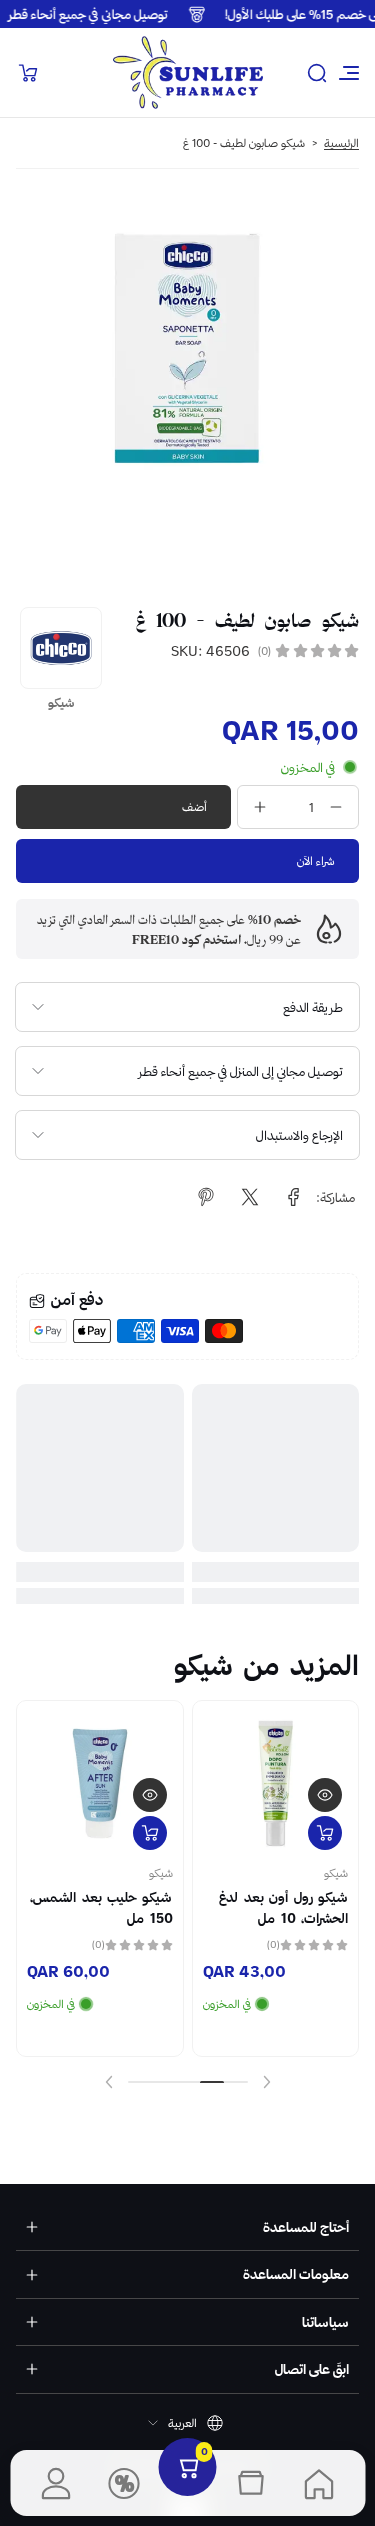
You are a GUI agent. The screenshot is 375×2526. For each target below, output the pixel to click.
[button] (317, 73)
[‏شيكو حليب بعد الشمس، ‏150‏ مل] (100, 1784)
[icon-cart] (28, 73)
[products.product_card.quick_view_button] (325, 1795)
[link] (294, 1197)
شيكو (336, 1873)
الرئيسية (341, 143)
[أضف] (325, 1833)
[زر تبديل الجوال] (347, 73)
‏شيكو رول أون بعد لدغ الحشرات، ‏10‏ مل (283, 1907)
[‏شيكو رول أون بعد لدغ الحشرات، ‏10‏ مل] (276, 1784)
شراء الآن (316, 860)
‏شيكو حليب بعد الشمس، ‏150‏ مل (101, 1907)
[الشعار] (188, 72)
